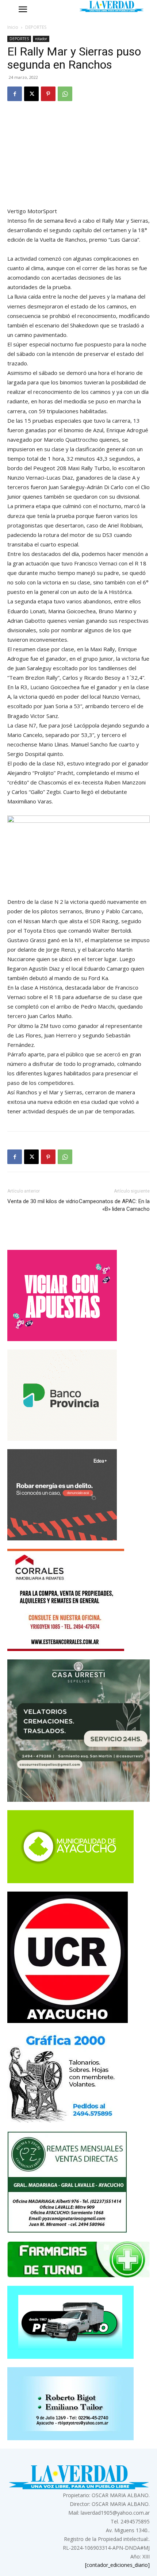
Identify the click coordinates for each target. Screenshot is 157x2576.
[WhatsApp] (65, 94)
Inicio (13, 27)
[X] (31, 94)
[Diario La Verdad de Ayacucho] (111, 6)
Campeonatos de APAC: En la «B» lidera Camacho (114, 1205)
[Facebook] (15, 94)
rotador (41, 39)
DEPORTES (36, 27)
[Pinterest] (48, 94)
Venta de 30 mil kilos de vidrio (43, 1201)
